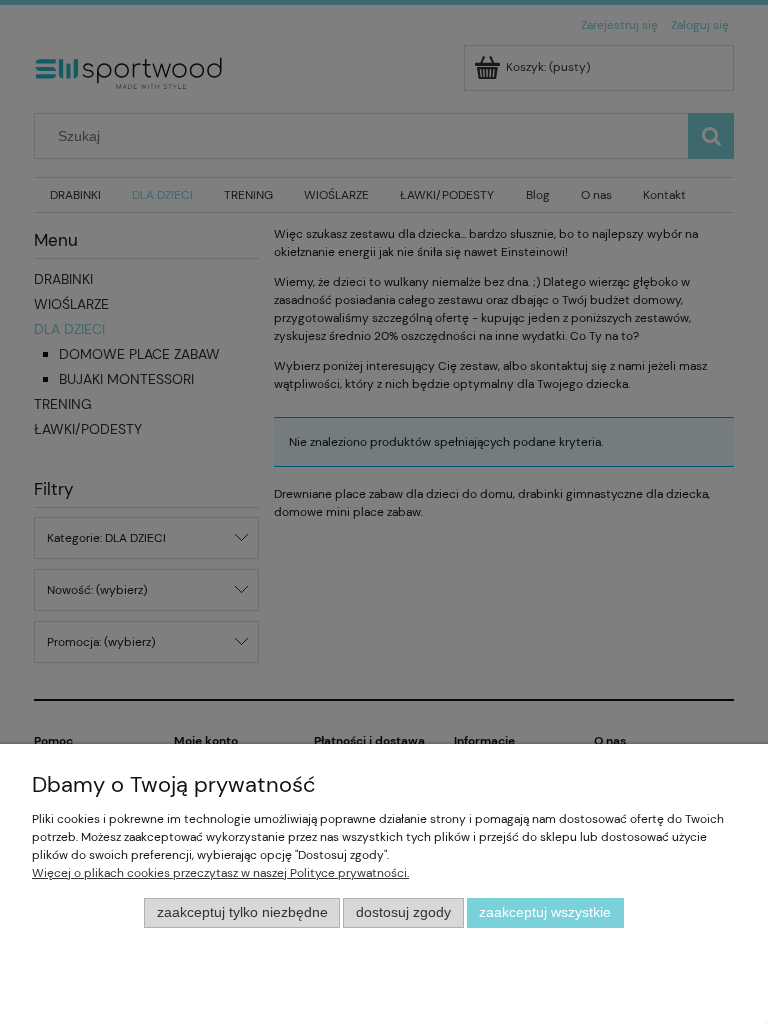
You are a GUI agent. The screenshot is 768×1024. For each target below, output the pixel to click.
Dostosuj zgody (403, 912)
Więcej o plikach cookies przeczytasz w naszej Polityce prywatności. (220, 873)
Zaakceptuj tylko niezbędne (242, 912)
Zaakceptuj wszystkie (545, 912)
